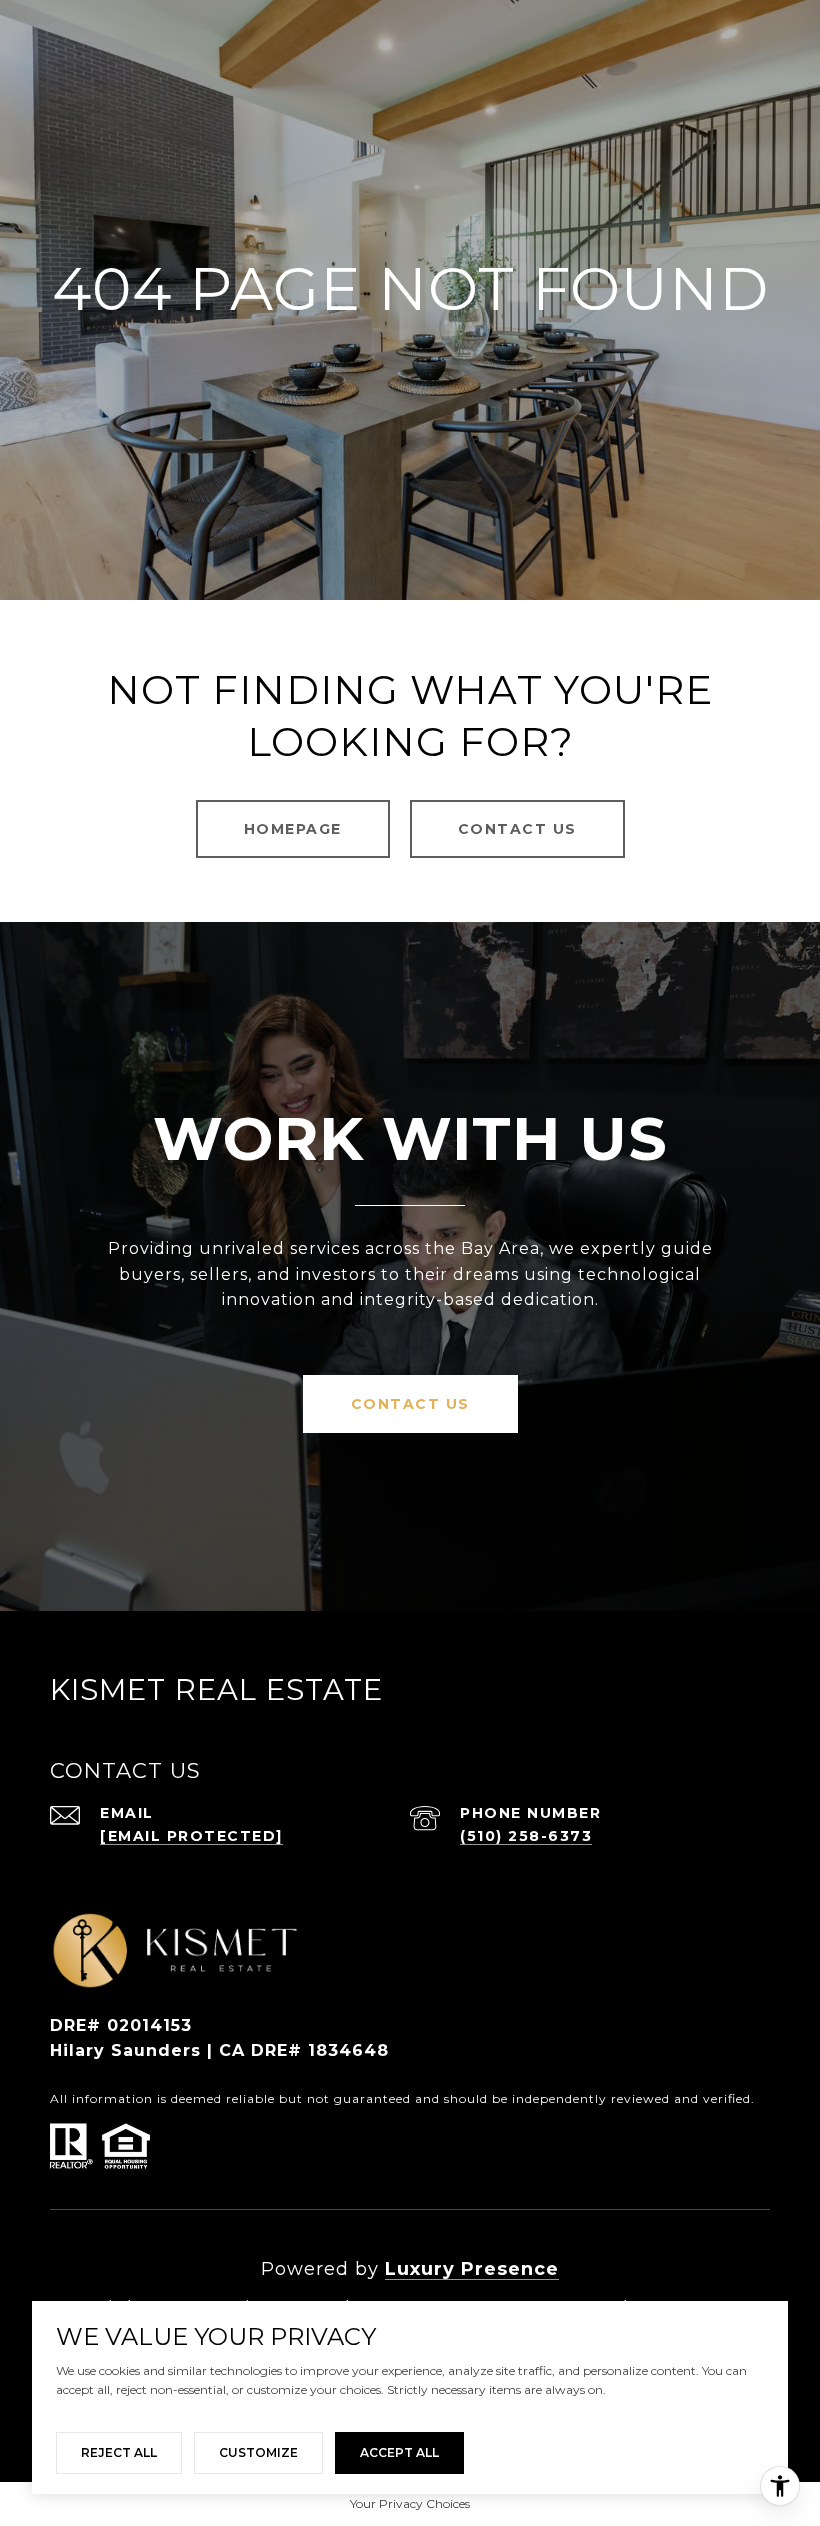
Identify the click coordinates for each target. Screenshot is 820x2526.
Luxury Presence (472, 2269)
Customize (258, 2452)
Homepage (293, 829)
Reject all (119, 2452)
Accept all (399, 2452)
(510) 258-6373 (526, 1836)
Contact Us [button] (517, 829)
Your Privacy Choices (410, 2503)
